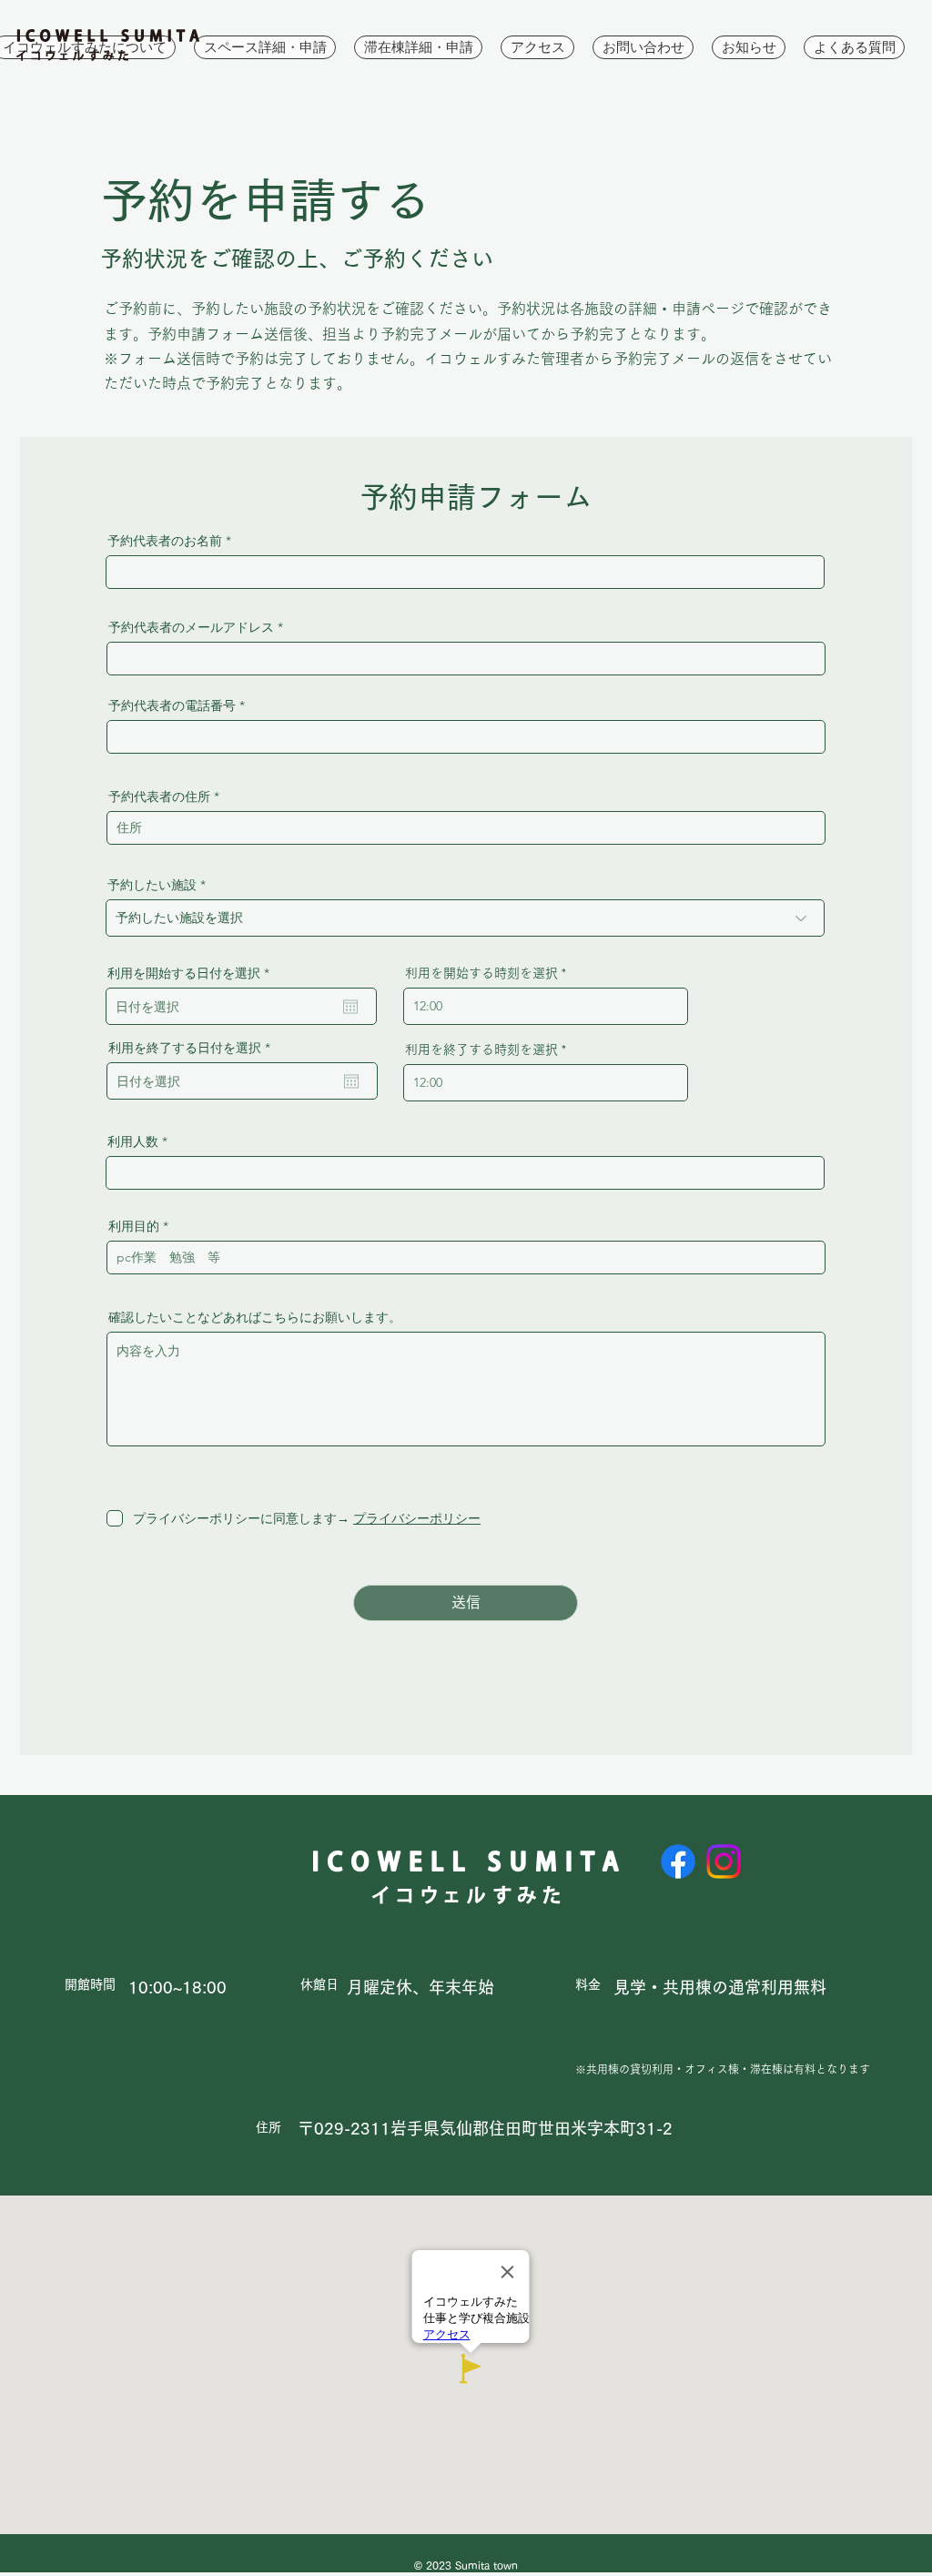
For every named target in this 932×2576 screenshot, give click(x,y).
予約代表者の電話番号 (172, 705)
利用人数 (133, 1141)
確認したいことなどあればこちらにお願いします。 (255, 1317)
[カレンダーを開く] (350, 1007)
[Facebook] (678, 1861)
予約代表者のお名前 (165, 541)
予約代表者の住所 (159, 796)
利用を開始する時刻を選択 (481, 973)
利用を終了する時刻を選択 (481, 1050)
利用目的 (134, 1226)
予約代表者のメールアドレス (191, 627)
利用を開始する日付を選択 (192, 973)
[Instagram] (724, 1861)
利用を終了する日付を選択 (193, 1048)
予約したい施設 (152, 885)
